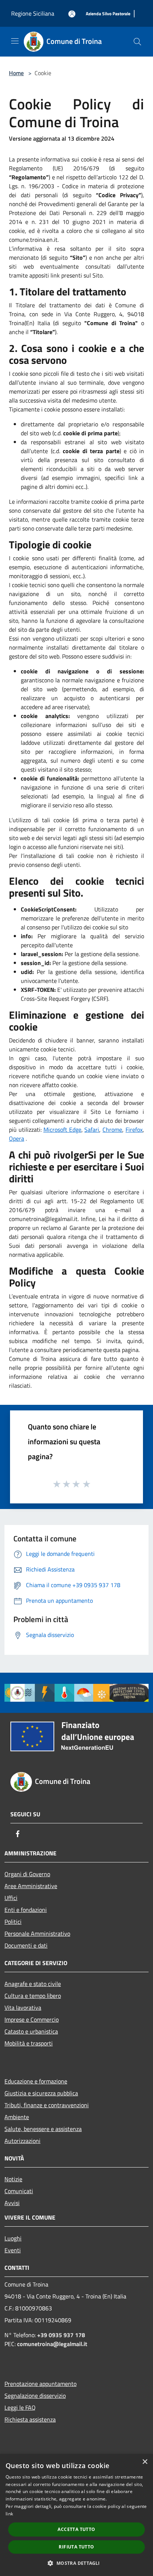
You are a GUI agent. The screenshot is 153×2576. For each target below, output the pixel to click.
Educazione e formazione (36, 2081)
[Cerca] (137, 42)
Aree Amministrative (31, 1886)
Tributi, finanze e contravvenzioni (47, 2105)
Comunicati (19, 2191)
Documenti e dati (26, 1945)
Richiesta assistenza (30, 2419)
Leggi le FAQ (20, 2407)
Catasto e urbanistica (31, 2031)
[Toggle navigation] (15, 41)
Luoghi (13, 2238)
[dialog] (76, 2515)
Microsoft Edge (62, 1130)
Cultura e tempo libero (33, 1996)
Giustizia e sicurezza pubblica (41, 2093)
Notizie (13, 2179)
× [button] (145, 2462)
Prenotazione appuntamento (40, 2384)
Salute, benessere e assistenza (43, 2129)
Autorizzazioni (22, 2141)
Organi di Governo (27, 1874)
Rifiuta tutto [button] (76, 2547)
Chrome (112, 1130)
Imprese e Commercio (32, 2019)
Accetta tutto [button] (76, 2529)
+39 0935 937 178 (61, 2335)
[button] (76, 2563)
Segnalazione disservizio (35, 2396)
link (9, 2514)
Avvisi (12, 2203)
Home (16, 73)
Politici (13, 1922)
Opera (17, 1138)
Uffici (11, 1898)
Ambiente (17, 2117)
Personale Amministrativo (37, 1933)
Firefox (134, 1130)
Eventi (13, 2250)
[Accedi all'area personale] (72, 14)
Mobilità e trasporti (29, 2043)
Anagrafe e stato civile (33, 1984)
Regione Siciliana (33, 13)
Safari (92, 1130)
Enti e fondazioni (26, 1910)
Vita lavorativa (23, 2008)
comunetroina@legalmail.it (52, 2344)
